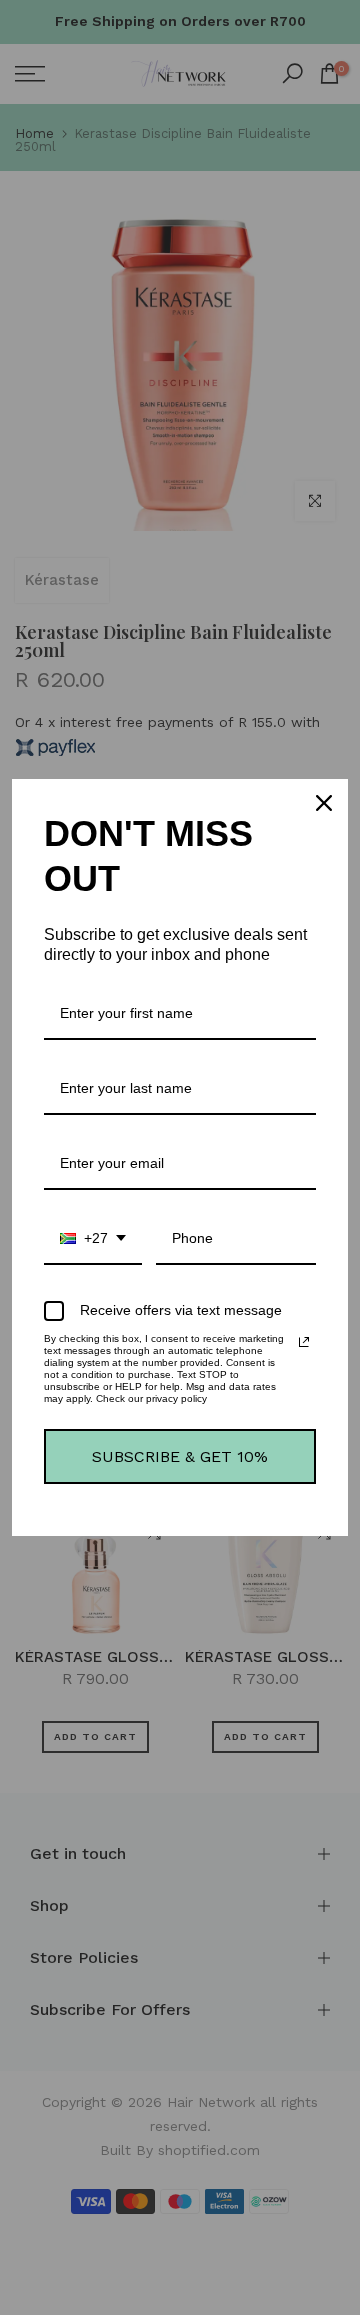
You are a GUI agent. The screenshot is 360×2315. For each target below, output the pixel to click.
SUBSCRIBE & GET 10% (180, 1456)
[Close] (324, 803)
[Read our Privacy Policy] (304, 1342)
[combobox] (93, 1239)
